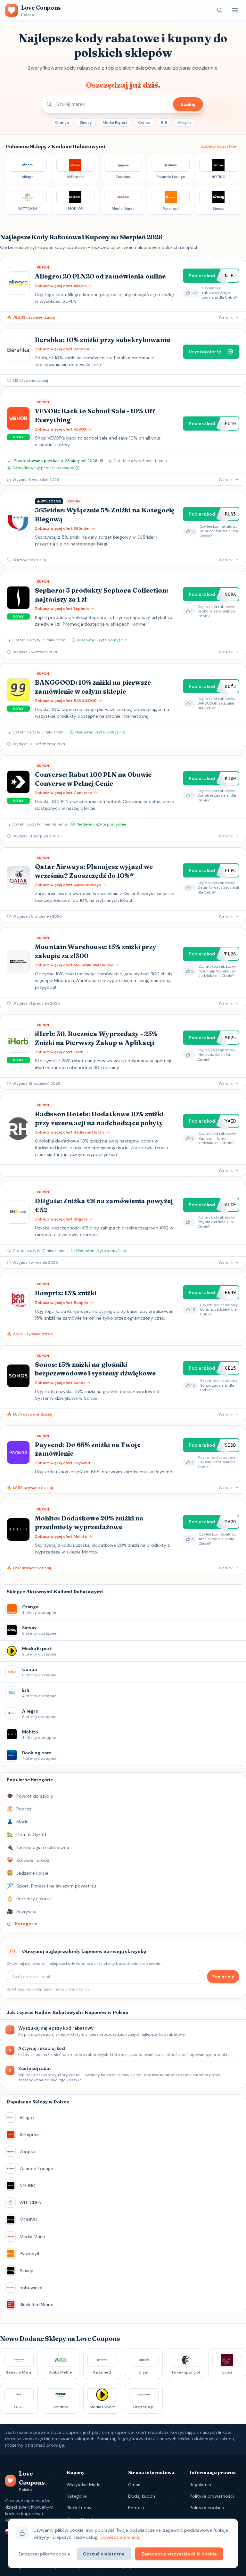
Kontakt (136, 2508)
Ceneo (144, 123)
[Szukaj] (220, 10)
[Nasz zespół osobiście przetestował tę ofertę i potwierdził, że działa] (102, 461)
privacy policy (77, 1989)
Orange (62, 123)
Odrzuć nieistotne (104, 2554)
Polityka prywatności (212, 2496)
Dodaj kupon (142, 2496)
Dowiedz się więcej (121, 2537)
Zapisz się (223, 1977)
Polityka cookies (207, 2508)
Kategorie (77, 2496)
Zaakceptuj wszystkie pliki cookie (179, 2554)
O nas (134, 2485)
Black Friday (79, 2508)
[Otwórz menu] (235, 10)
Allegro (184, 123)
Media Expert (115, 123)
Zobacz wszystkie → (221, 146)
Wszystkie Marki (83, 2485)
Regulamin (200, 2485)
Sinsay (86, 123)
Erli (164, 123)
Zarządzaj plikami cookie (44, 2554)
